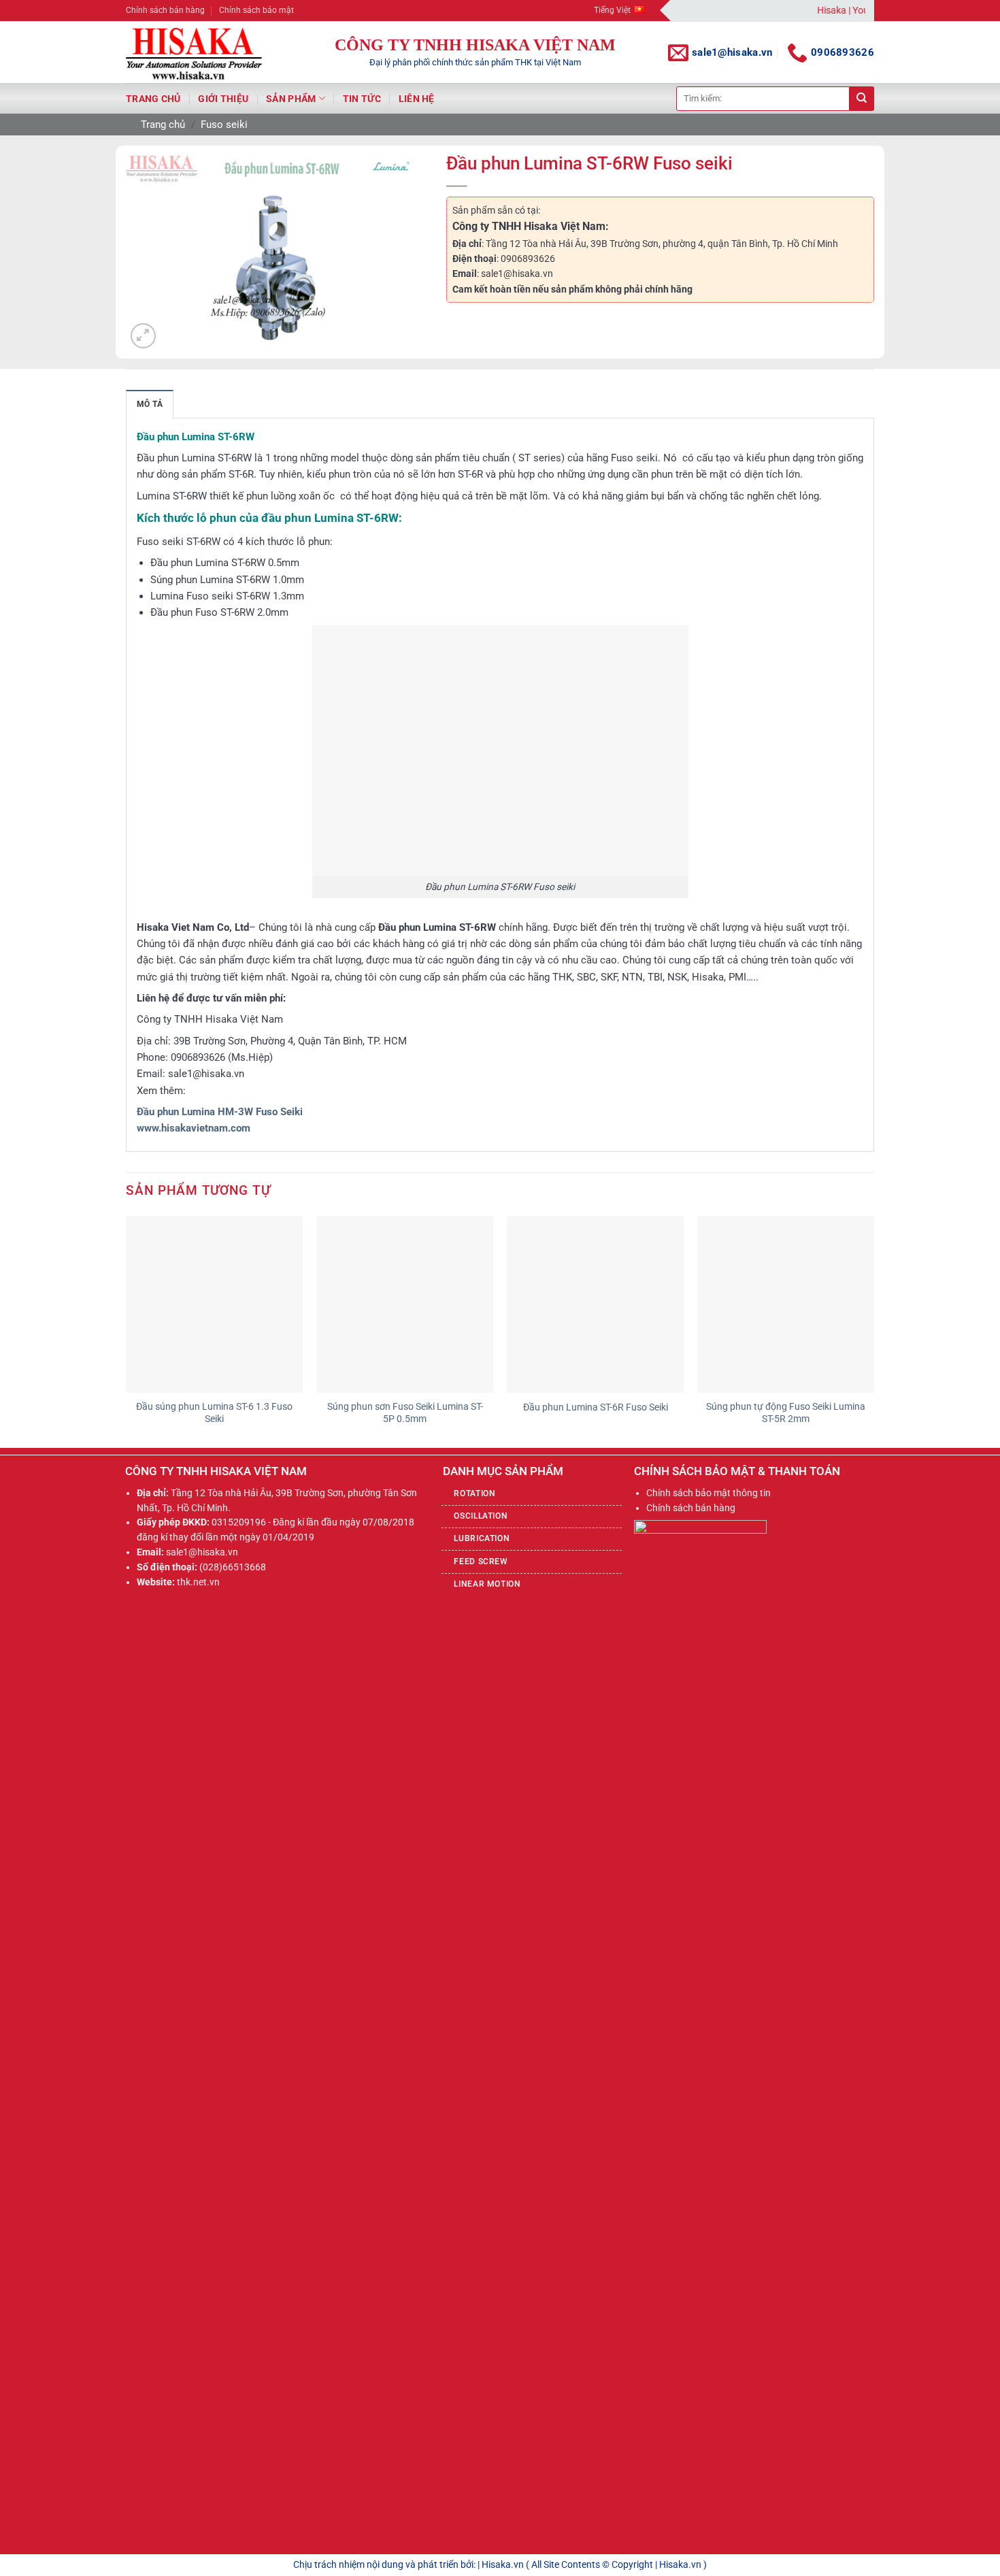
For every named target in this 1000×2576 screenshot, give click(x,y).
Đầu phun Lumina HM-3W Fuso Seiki (220, 1112)
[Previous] (127, 1331)
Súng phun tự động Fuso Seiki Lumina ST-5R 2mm (786, 1413)
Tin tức (362, 99)
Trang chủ (153, 99)
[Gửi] (862, 99)
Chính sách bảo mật (256, 10)
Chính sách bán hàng (165, 10)
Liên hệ (417, 99)
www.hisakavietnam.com (194, 1128)
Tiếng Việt (612, 10)
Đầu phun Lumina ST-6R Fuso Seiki (596, 1407)
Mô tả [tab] (150, 404)
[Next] (873, 1331)
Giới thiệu (223, 99)
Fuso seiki (224, 125)
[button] (143, 336)
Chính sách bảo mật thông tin (709, 1493)
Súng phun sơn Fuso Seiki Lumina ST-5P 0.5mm (405, 1413)
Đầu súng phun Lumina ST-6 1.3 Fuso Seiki (214, 1413)
